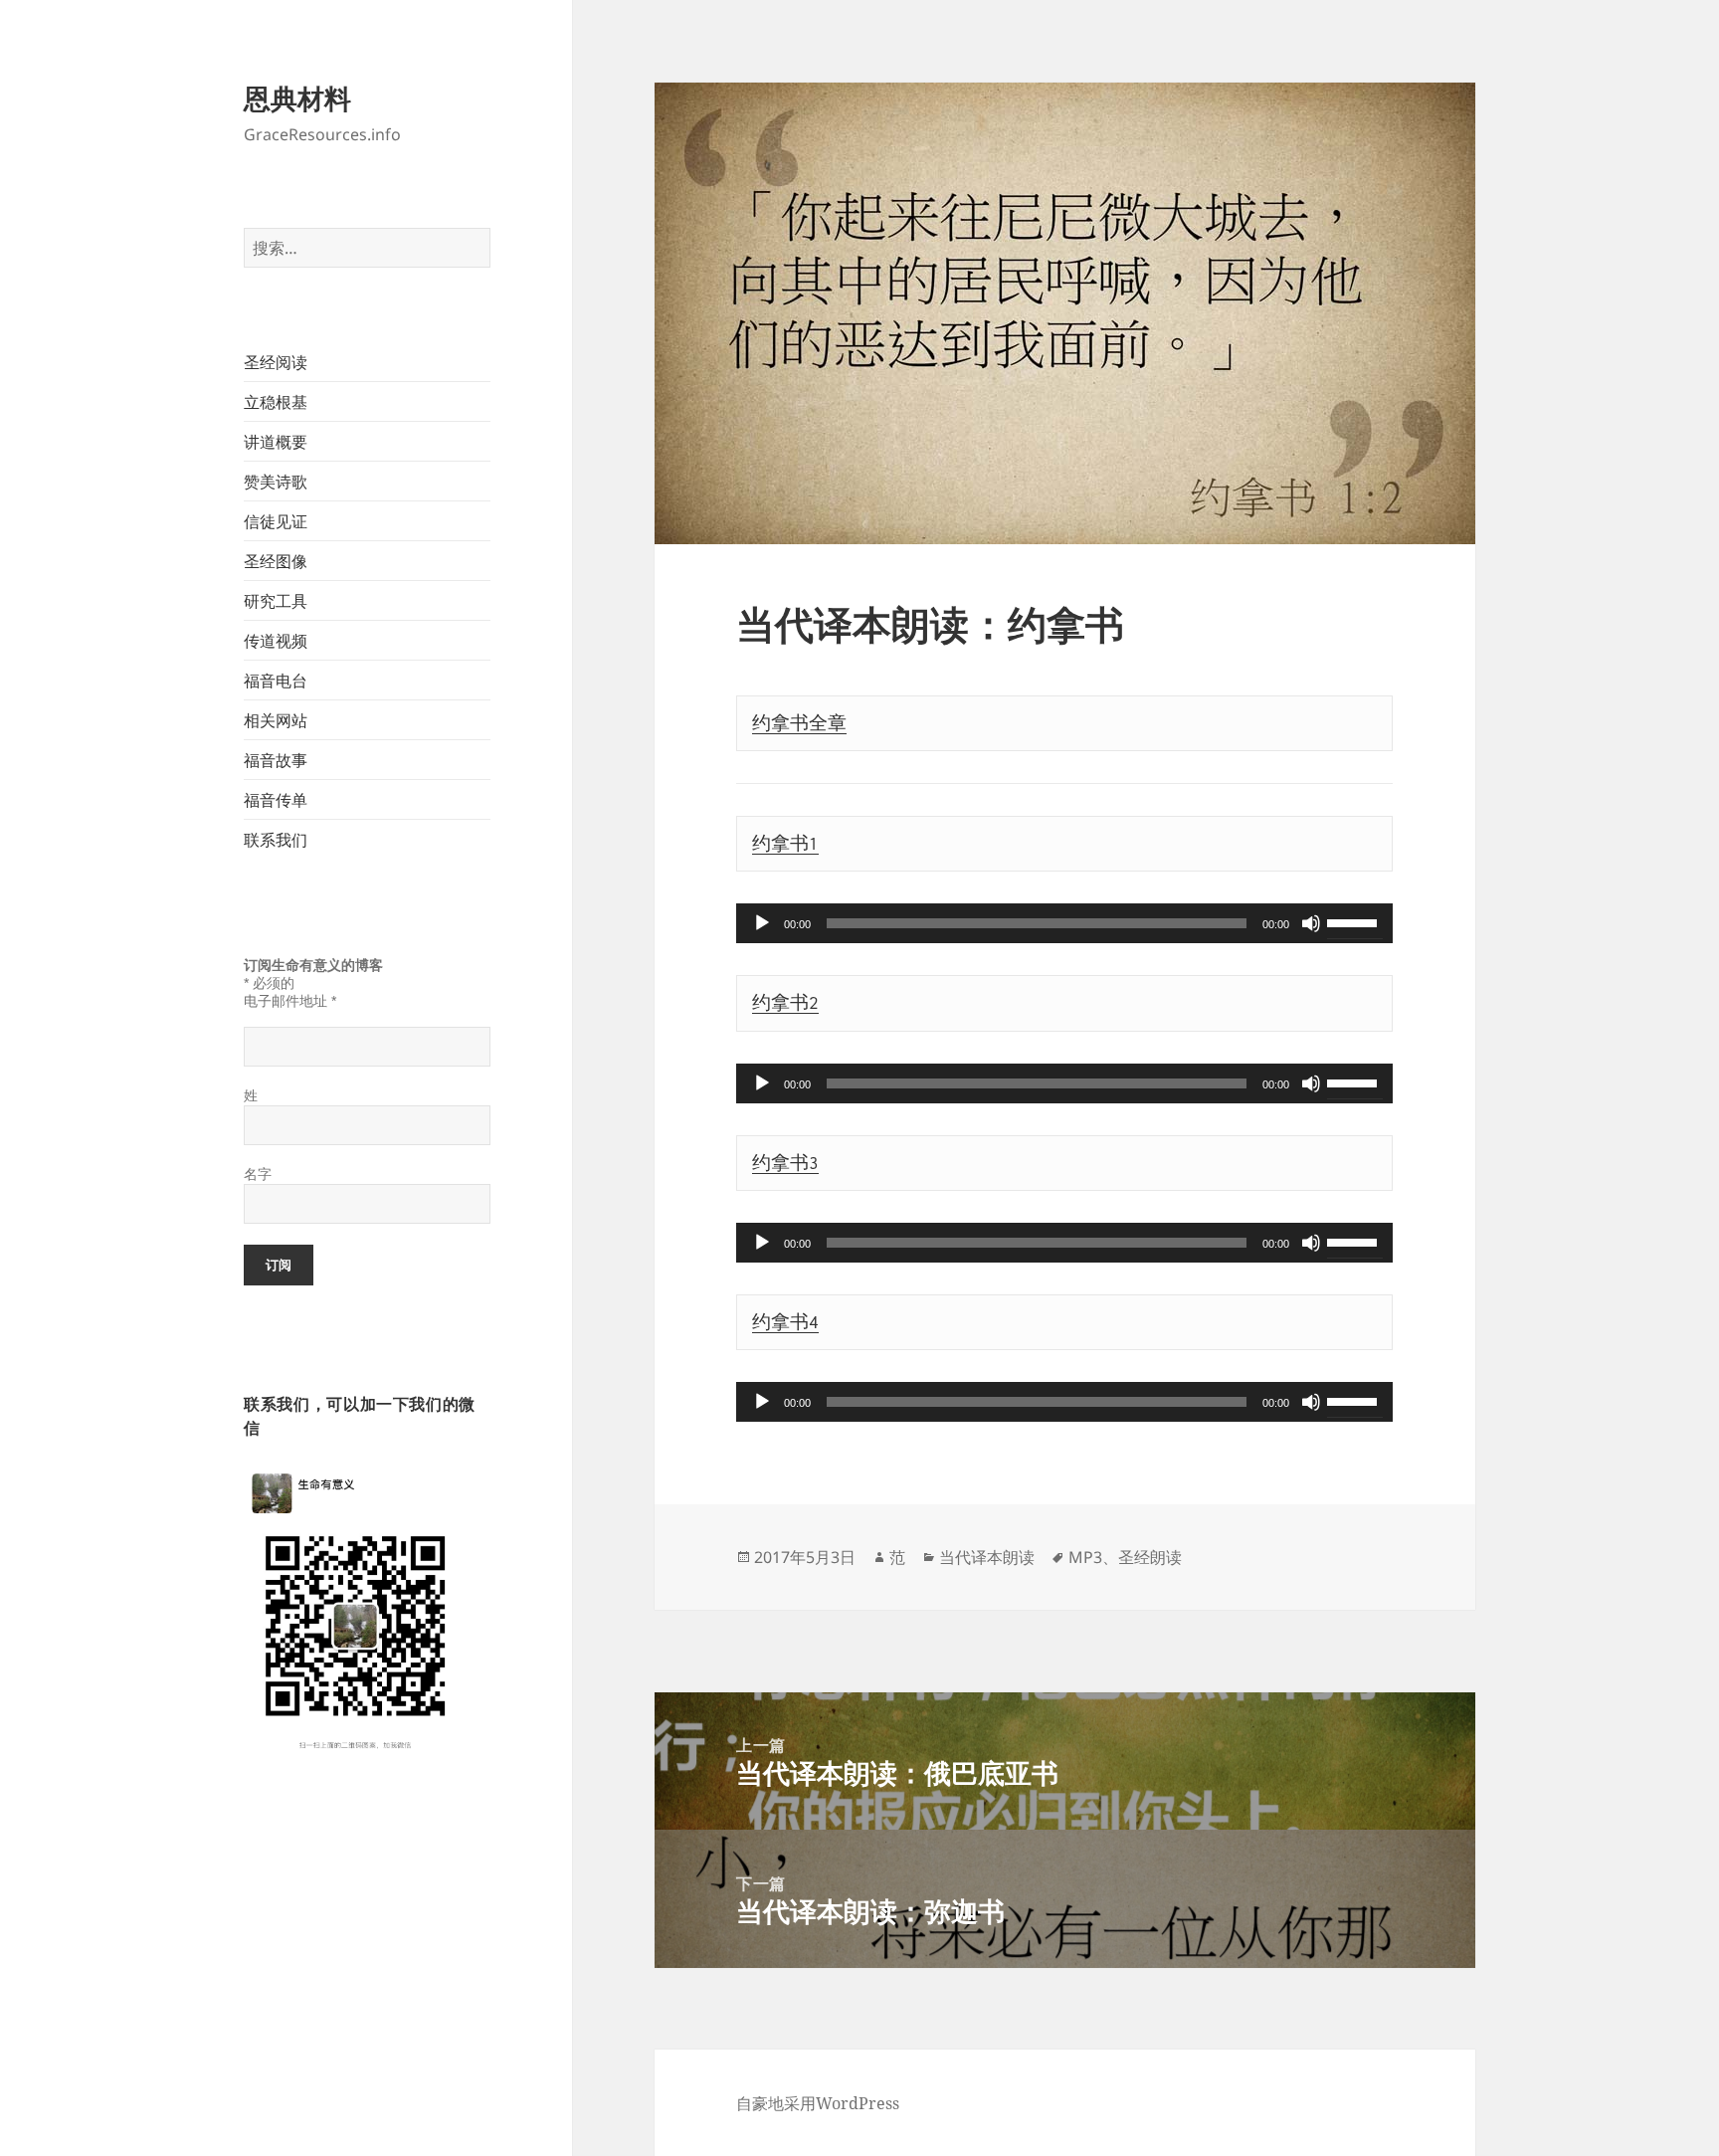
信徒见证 (276, 521)
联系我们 (276, 840)
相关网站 (276, 720)
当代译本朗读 (987, 1557)
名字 (258, 1174)
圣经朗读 (1150, 1557)
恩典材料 (297, 98)
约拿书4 (785, 1322)
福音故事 (276, 760)
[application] (1064, 923)
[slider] (1355, 921)
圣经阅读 (276, 362)
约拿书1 (785, 844)
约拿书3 (785, 1163)
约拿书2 (785, 1003)
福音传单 (276, 800)
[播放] (762, 923)
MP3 (1085, 1557)
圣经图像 (276, 561)
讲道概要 (276, 442)
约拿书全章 (799, 723)
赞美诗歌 (276, 482)
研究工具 (276, 601)
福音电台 (276, 681)
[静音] (1311, 923)
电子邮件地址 (290, 1001)
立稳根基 (276, 402)
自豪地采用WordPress (818, 2103)
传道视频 (276, 641)
